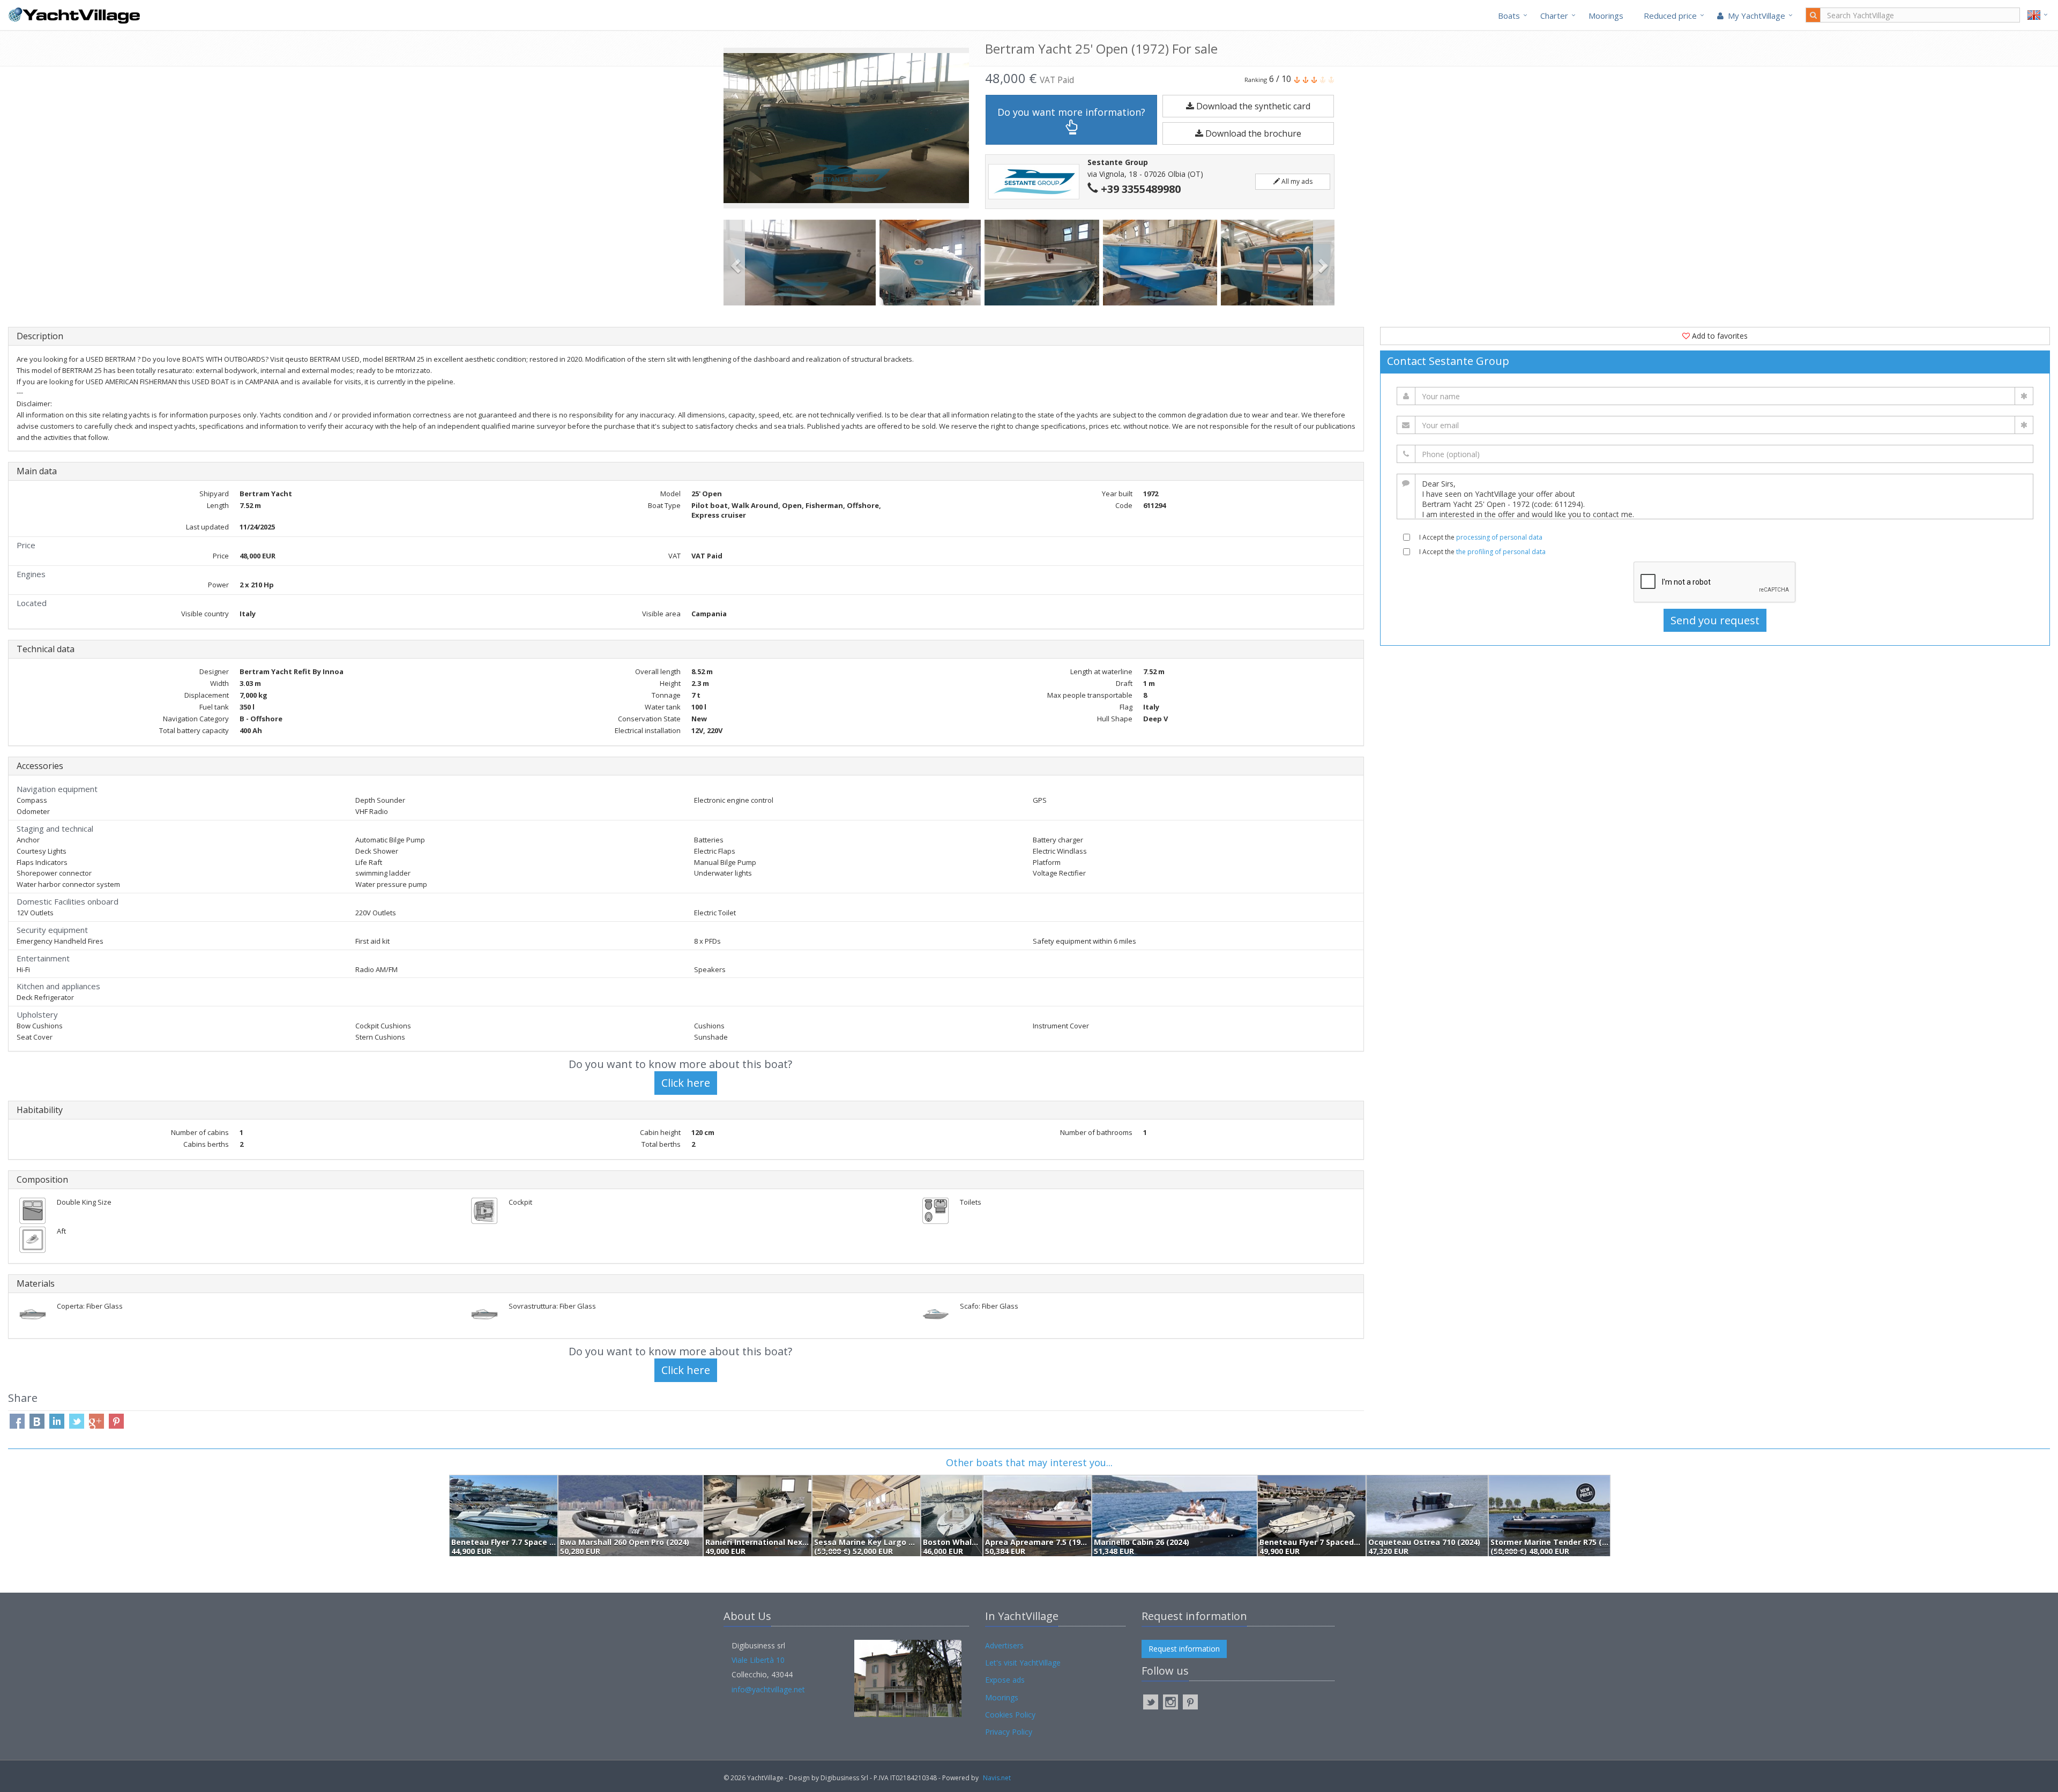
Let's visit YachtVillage (1023, 1663)
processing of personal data (1499, 537)
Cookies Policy (1010, 1715)
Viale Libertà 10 (758, 1660)
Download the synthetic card (1252, 106)
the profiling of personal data (1501, 552)
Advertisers (1004, 1645)
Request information (1184, 1649)
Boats (1509, 16)
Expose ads (1005, 1680)
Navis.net (997, 1778)
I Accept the (1481, 537)
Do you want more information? (1071, 112)
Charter (1554, 16)
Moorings (1606, 16)
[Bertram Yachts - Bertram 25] (801, 263)
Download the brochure (1252, 133)
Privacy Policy (1009, 1732)
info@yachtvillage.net (768, 1689)
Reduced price (1670, 16)
